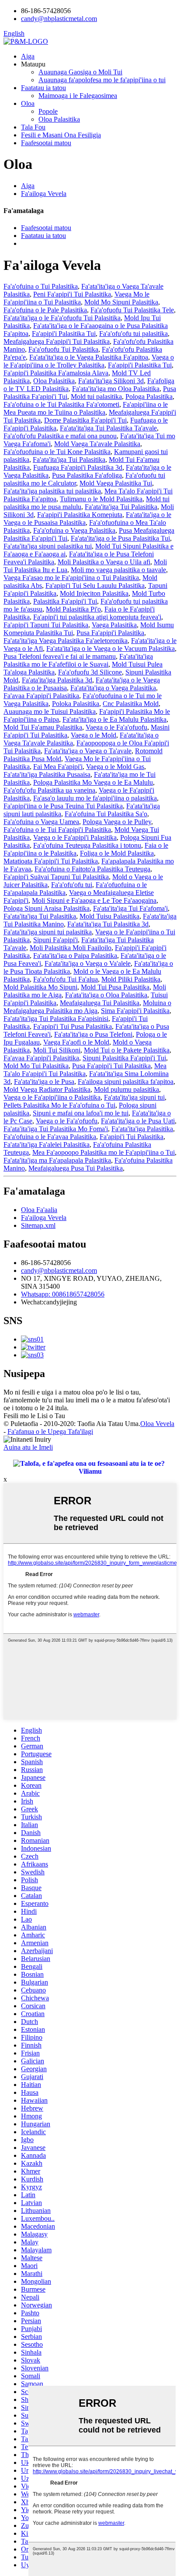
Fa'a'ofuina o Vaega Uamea (41, 822)
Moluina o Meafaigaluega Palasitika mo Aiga (87, 1007)
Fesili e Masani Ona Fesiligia (61, 135)
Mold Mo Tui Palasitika (36, 1066)
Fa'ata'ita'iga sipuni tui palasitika (48, 932)
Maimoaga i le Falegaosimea (78, 96)
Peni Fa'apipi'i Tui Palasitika (72, 294)
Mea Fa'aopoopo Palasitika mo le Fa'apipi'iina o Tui (104, 1152)
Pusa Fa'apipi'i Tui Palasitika (111, 1066)
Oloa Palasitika (59, 119)
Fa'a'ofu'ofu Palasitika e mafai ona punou (60, 436)
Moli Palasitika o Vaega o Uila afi (104, 562)
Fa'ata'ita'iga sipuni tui (134, 1097)
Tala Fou (33, 127)
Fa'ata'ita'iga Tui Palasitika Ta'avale (108, 428)
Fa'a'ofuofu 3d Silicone (90, 672)
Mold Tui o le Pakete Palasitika (127, 1050)
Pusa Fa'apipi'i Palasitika (110, 633)
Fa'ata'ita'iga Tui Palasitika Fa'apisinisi (56, 1019)
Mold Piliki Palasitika (131, 979)
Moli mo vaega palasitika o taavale (118, 570)
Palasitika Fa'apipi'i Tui (65, 601)
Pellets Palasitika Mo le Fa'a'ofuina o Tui (59, 1105)
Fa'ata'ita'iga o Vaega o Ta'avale (88, 751)
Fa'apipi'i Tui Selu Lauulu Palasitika (95, 585)
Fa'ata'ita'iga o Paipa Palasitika (75, 956)
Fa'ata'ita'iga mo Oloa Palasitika (116, 389)
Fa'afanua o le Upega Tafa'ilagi (50, 1431)
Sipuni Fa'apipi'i (55, 940)
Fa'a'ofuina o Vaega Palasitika (74, 530)
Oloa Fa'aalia (39, 1210)
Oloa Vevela (157, 1424)
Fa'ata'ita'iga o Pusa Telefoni (93, 1034)
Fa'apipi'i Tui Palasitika (132, 1137)
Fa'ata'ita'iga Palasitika (142, 1129)
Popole (48, 111)
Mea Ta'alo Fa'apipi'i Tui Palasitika (85, 1070)
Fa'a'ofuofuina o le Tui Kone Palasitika (57, 452)
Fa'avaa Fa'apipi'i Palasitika (41, 696)
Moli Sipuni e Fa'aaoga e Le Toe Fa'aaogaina (94, 900)
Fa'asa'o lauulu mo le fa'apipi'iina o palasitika (95, 798)
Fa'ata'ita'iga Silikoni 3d (111, 381)
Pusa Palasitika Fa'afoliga (87, 475)
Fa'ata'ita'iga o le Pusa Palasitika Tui (120, 538)
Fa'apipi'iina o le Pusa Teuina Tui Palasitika (63, 806)
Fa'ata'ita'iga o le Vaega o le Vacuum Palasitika (111, 648)
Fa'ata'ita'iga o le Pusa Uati (138, 1121)
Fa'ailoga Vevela (44, 194)
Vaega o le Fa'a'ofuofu (116, 727)
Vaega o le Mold (93, 735)
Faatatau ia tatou (43, 88)
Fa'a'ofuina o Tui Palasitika (41, 286)
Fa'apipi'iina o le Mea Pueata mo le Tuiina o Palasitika (86, 408)
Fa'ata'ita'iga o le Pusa (44, 1082)
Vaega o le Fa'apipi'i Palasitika (75, 837)
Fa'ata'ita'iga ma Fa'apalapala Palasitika (57, 1160)
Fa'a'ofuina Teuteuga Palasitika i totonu (87, 845)
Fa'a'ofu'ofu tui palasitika (133, 334)
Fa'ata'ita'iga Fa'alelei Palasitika (47, 1145)
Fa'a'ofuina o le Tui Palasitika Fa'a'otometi (61, 404)
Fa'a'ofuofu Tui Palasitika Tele (132, 310)
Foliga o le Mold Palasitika (117, 853)
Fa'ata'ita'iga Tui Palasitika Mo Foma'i (56, 1129)
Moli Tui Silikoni (57, 1050)
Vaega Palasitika (114, 625)
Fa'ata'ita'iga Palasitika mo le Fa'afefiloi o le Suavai (78, 660)
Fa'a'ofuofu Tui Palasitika (63, 349)
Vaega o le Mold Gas (115, 767)
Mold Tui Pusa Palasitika (115, 987)
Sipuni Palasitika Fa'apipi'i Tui (124, 1058)
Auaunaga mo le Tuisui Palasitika (50, 711)
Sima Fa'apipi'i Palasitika (135, 1011)
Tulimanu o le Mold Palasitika (101, 499)
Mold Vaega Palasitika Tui (116, 483)
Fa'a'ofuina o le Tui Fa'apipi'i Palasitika (57, 830)
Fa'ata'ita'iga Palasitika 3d (57, 680)
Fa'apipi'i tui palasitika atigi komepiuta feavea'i (97, 617)
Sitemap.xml (38, 1225)
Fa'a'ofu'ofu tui (72, 885)
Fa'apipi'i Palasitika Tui (64, 334)
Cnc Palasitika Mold (131, 704)
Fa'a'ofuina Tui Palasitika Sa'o (106, 814)
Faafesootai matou (46, 143)
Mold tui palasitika (96, 397)
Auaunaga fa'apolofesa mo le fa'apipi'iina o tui (102, 80)
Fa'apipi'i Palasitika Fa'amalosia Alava (56, 373)
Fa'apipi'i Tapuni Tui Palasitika (46, 625)
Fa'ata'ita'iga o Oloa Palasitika (106, 995)
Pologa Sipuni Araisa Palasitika (47, 908)
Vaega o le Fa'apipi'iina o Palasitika (52, 1097)
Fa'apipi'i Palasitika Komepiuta (80, 515)
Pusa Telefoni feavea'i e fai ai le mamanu (60, 656)
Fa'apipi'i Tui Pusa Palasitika (73, 1026)
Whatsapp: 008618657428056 (63, 1294)
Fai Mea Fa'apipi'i (58, 767)
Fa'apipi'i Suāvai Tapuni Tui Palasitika (56, 877)
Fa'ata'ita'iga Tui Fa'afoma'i (130, 908)
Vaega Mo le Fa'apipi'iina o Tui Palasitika (76, 298)
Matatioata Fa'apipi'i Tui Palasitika (51, 861)
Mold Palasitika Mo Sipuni (40, 987)
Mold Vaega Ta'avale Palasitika (97, 444)
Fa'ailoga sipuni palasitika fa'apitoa (126, 1082)
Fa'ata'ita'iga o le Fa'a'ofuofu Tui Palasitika (62, 318)
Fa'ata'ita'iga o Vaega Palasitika (113, 688)
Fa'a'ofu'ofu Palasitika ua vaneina (49, 790)
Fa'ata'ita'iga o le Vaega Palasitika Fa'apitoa (89, 357)
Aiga (28, 56)
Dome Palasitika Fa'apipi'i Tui (85, 420)
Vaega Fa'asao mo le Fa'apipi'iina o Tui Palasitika (71, 578)
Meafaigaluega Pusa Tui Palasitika (76, 1168)
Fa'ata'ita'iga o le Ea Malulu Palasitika (114, 719)
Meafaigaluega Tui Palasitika (100, 1003)
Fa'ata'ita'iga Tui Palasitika (69, 460)
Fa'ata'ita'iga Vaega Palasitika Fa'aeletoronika (66, 641)
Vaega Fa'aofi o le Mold (76, 1042)
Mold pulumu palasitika (126, 1089)
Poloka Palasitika (76, 704)
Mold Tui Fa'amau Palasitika (43, 727)
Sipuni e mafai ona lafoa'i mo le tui (81, 1113)
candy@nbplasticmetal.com (59, 1271)
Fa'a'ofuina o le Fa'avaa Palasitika (50, 1137)
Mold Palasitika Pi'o (73, 609)
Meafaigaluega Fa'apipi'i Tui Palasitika (57, 341)
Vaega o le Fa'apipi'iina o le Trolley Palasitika (89, 361)
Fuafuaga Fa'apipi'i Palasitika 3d (78, 467)
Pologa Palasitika (149, 397)
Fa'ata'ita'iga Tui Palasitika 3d (108, 924)
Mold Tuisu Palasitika (109, 916)
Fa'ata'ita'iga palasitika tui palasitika (52, 491)
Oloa (28, 103)
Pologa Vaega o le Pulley (117, 822)
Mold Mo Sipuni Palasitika (121, 302)
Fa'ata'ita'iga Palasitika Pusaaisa (47, 774)
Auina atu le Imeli (28, 1447)
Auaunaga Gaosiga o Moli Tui (80, 72)
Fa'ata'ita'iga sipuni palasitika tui (48, 546)
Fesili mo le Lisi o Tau (34, 1416)
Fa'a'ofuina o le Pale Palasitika (45, 310)
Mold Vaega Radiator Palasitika (47, 1089)
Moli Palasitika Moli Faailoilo (71, 948)
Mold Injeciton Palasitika (94, 593)
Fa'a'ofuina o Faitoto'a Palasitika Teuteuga (92, 869)
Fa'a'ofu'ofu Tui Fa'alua (66, 979)
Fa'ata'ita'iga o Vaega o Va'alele (88, 963)
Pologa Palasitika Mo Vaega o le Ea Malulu (93, 782)
